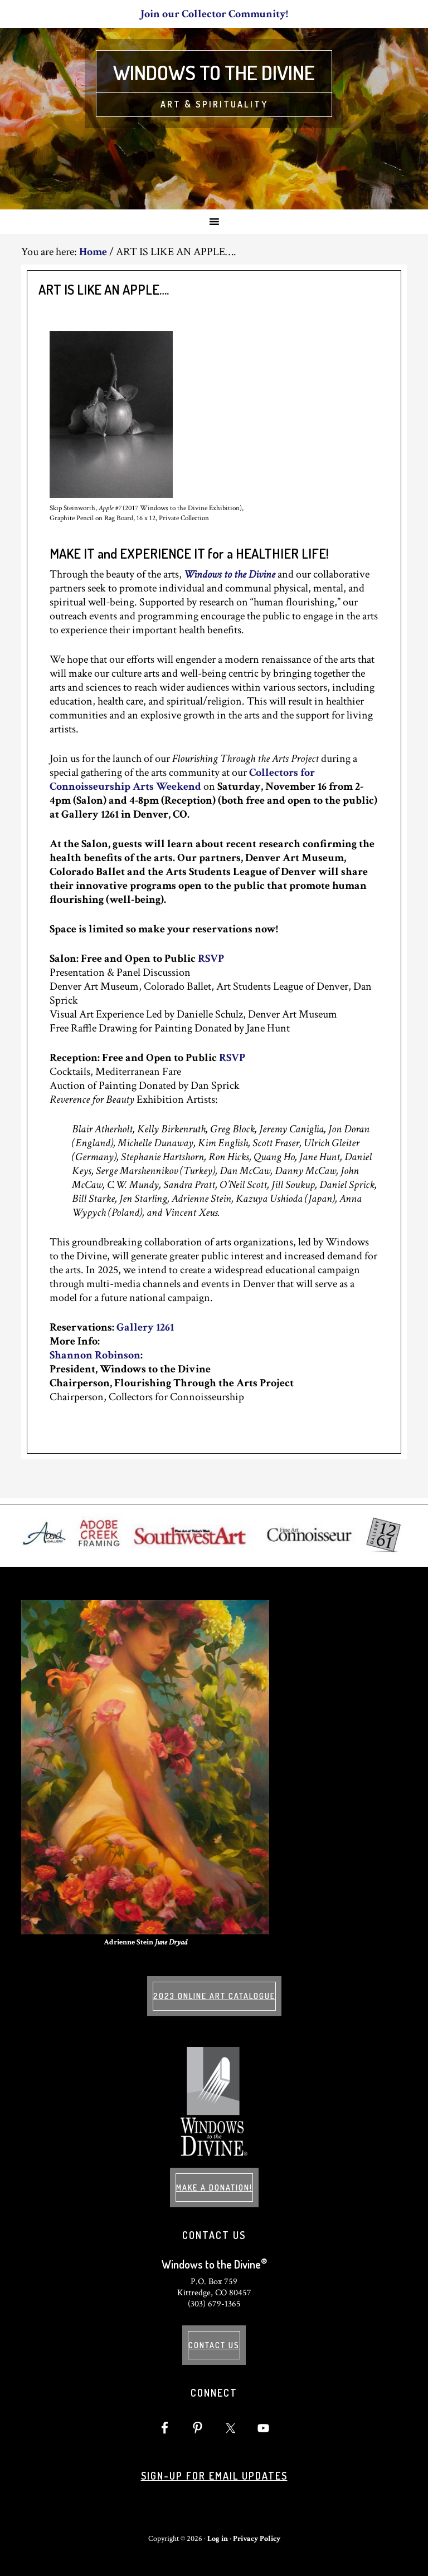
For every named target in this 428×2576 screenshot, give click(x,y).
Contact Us (214, 2345)
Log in (218, 2539)
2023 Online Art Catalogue (214, 1996)
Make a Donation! (214, 2188)
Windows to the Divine (214, 72)
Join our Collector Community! (214, 14)
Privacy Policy (257, 2539)
